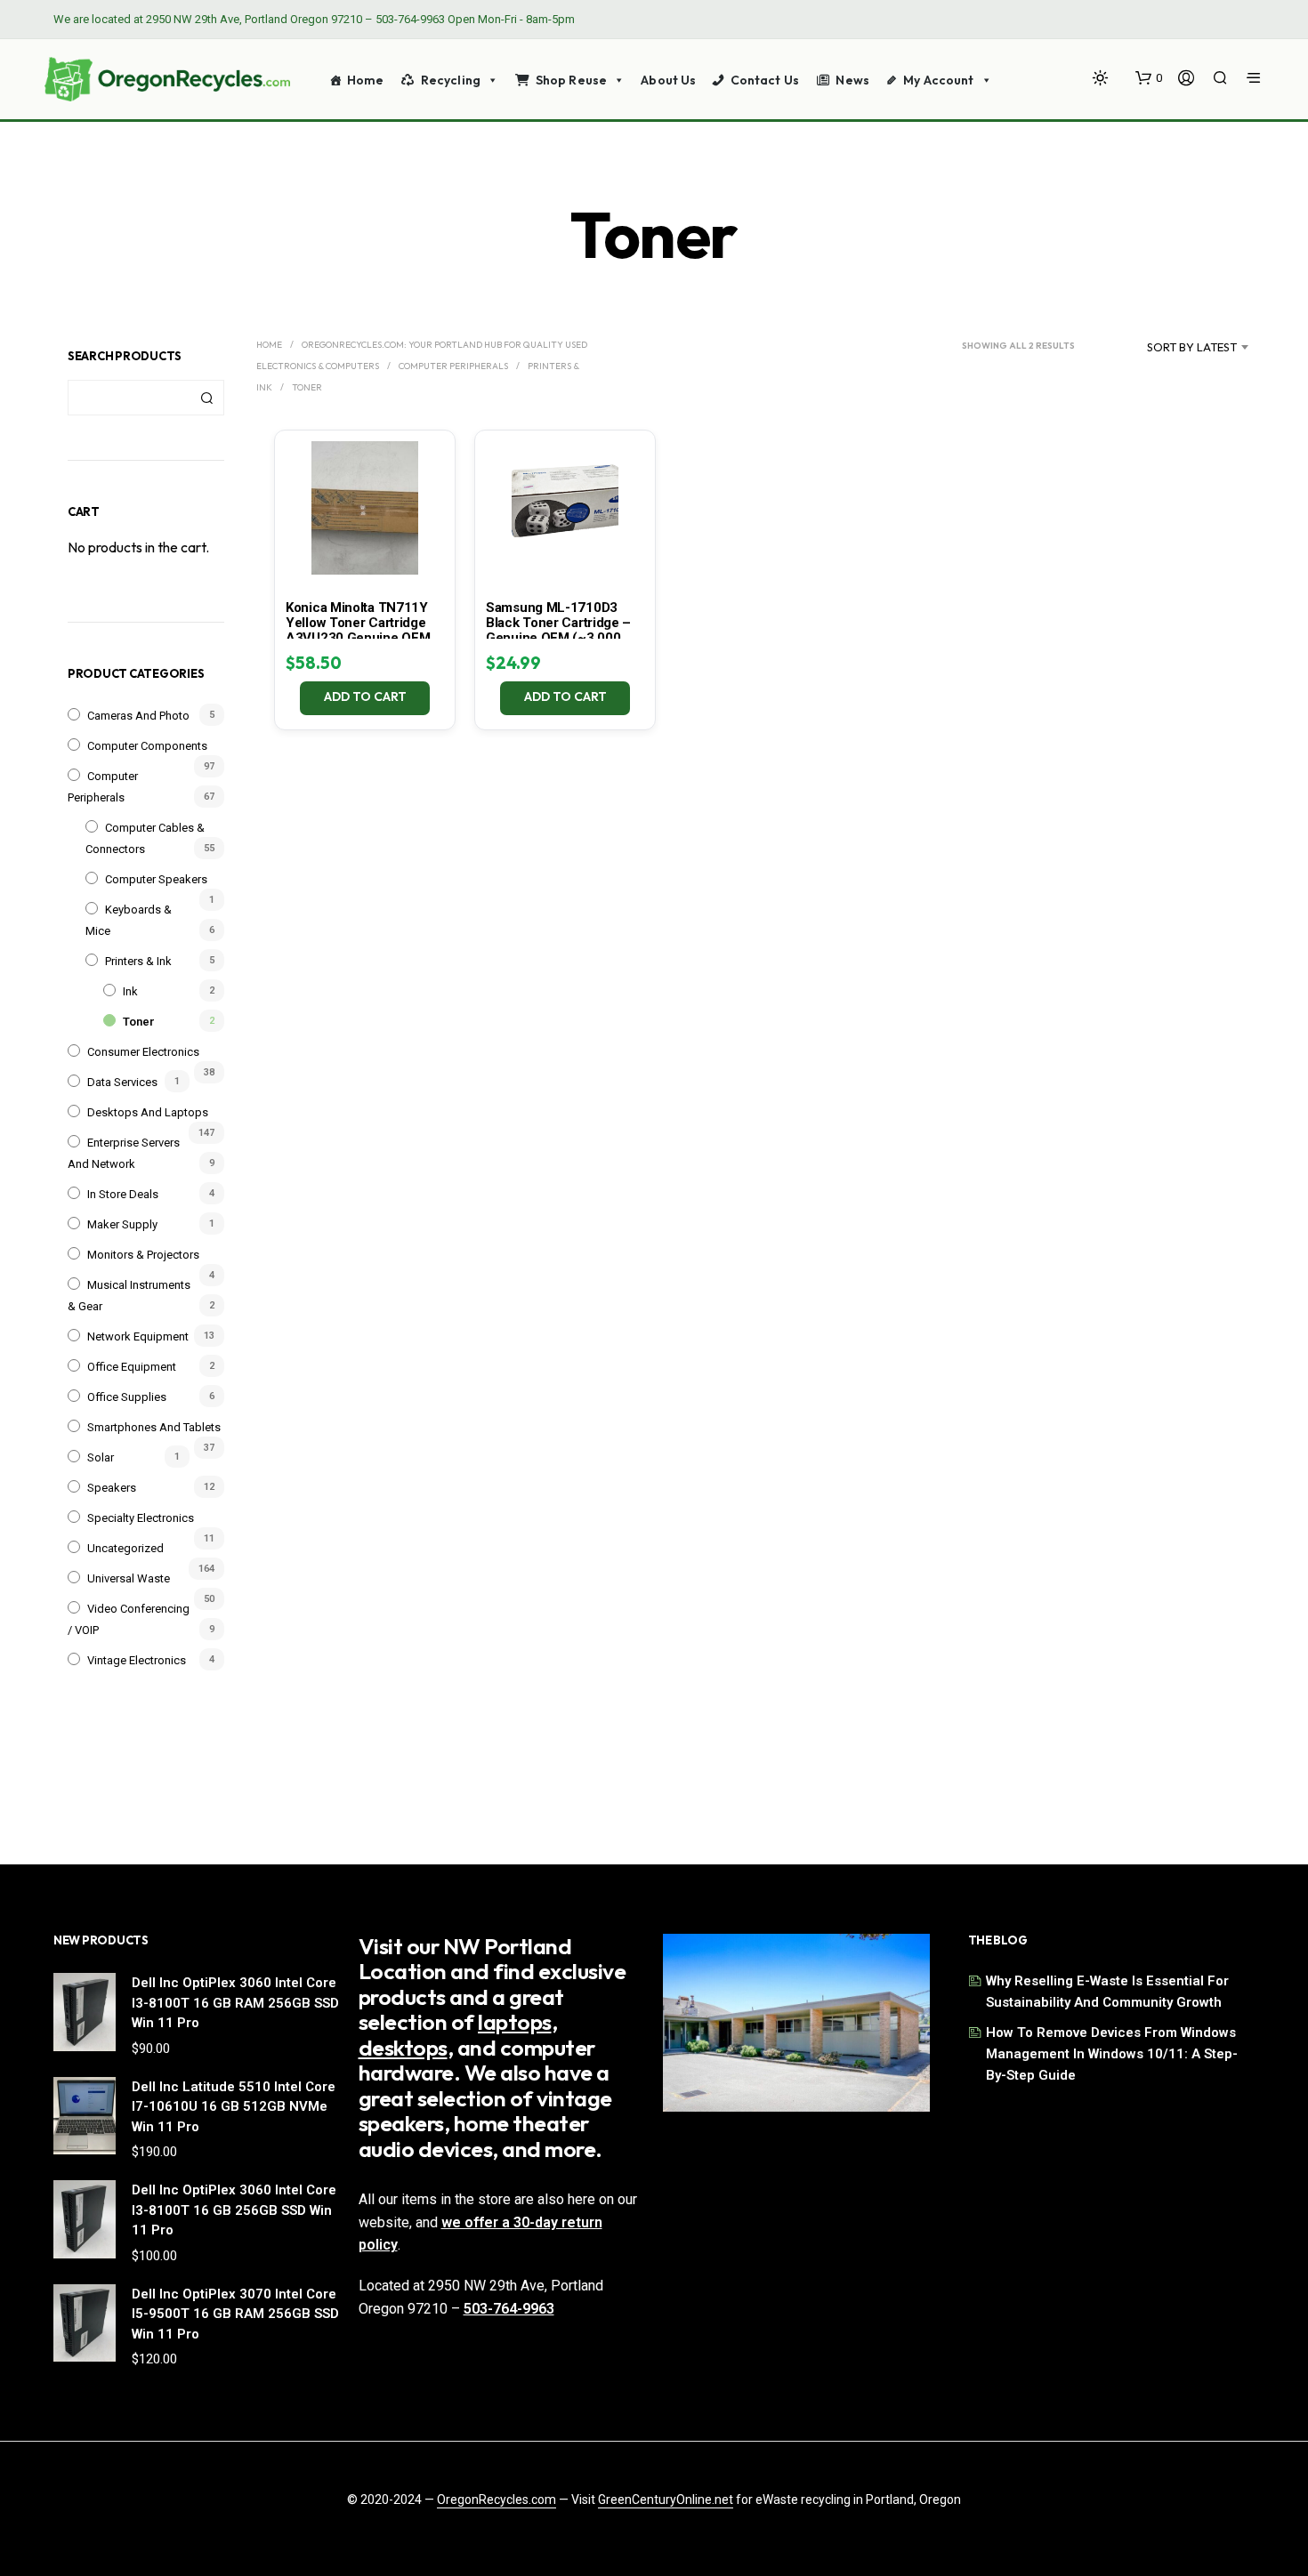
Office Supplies (127, 1397)
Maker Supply (122, 1224)
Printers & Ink (138, 961)
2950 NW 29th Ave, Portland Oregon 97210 (254, 19)
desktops (403, 2048)
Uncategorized (125, 1548)
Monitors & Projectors (143, 1255)
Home (366, 80)
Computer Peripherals (453, 366)
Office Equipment (132, 1367)
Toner (139, 1022)
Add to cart (365, 696)
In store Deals (123, 1194)
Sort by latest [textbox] (1192, 347)
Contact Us (765, 80)
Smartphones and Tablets (154, 1427)
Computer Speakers (156, 879)
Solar (101, 1457)
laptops (515, 2022)
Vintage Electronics (137, 1660)
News (852, 80)
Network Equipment (138, 1336)
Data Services (122, 1082)
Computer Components (147, 746)
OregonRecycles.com (497, 2500)
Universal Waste (129, 1578)
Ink (130, 991)
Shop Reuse (571, 80)
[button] (1149, 78)
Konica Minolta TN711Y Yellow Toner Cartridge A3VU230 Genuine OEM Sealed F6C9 (358, 630)
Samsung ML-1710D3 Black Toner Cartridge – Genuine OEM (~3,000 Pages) (558, 630)
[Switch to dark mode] (1100, 78)
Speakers (112, 1488)
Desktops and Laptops (148, 1112)
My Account (938, 80)
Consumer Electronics (143, 1052)
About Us (668, 80)
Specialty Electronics (141, 1518)
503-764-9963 (410, 19)
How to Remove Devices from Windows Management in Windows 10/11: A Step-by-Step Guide (1112, 2054)
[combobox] (1170, 347)
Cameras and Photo (138, 716)
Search (206, 398)
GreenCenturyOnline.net (666, 2500)
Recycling (451, 80)
